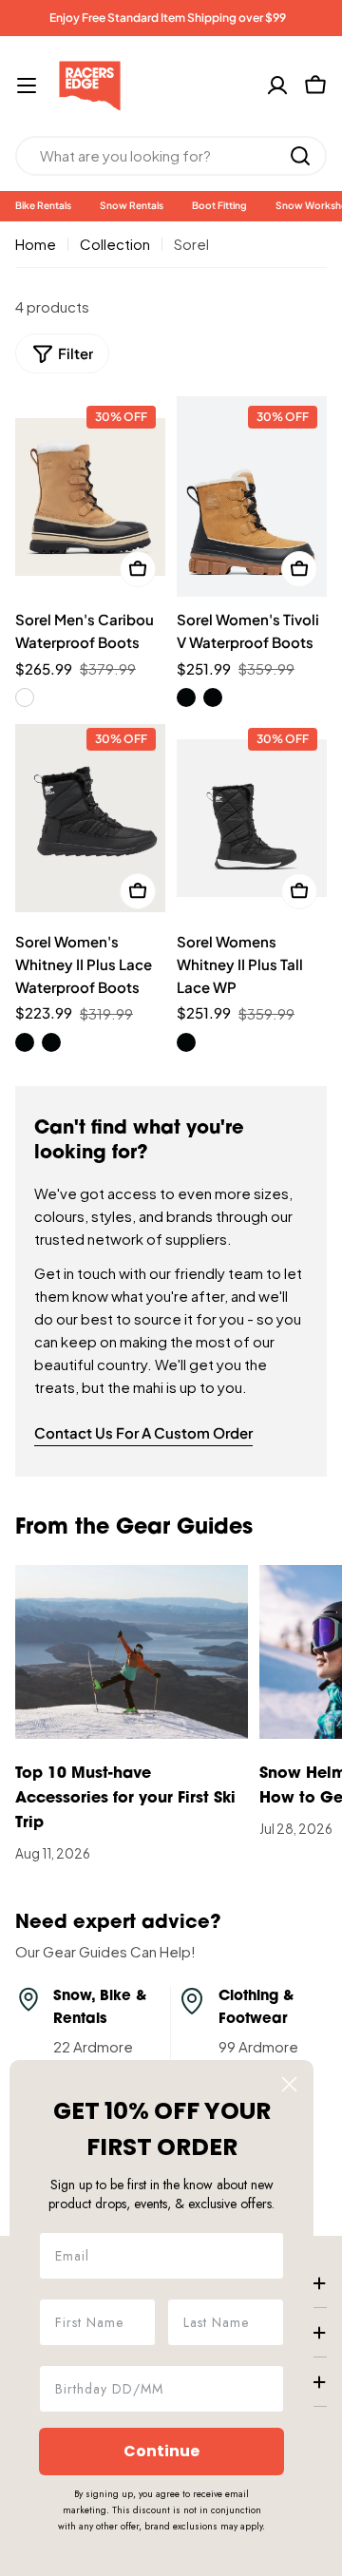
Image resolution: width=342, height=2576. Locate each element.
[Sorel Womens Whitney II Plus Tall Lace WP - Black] (186, 1042)
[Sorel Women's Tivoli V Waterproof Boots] (252, 496)
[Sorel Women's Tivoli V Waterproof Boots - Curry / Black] (186, 697)
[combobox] (171, 156)
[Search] (300, 156)
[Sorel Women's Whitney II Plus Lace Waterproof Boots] (90, 819)
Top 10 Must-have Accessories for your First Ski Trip (125, 1799)
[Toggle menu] (27, 86)
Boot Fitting (219, 205)
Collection (115, 244)
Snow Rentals (132, 205)
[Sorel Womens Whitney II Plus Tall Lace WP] (252, 819)
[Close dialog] (289, 2084)
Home (36, 244)
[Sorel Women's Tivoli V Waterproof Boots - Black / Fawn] (213, 697)
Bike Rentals (43, 205)
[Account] (277, 86)
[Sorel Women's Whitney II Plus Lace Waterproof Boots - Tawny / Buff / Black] (51, 1042)
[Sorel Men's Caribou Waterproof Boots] (90, 496)
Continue (161, 2451)
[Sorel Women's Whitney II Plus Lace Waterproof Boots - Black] (25, 1042)
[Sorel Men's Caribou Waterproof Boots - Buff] (25, 697)
